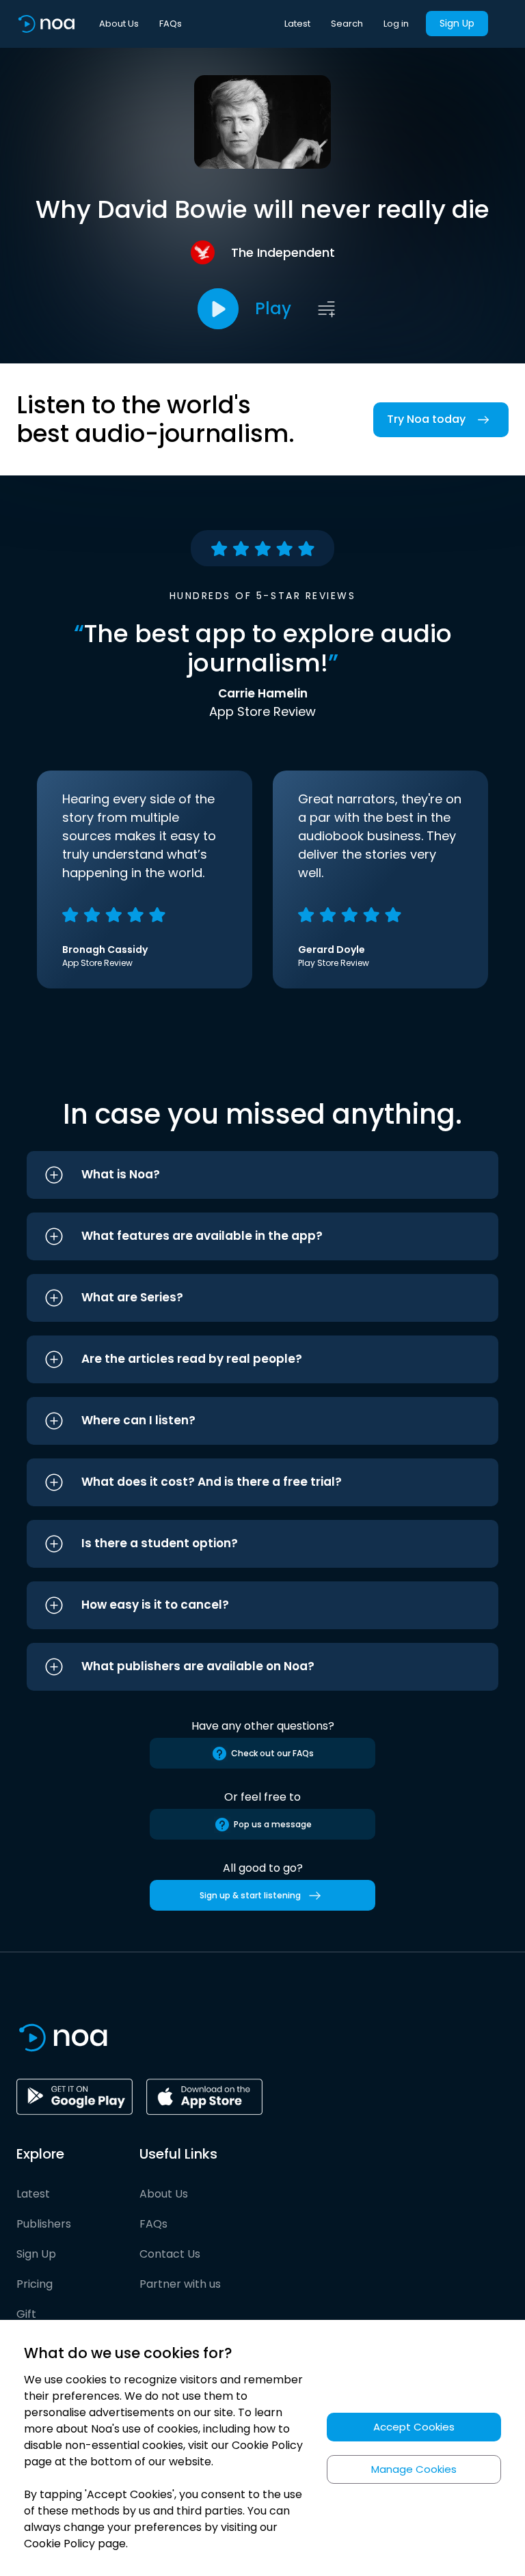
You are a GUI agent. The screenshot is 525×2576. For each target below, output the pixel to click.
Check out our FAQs (272, 1753)
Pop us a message (273, 1824)
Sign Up (457, 23)
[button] (262, 1175)
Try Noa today (426, 419)
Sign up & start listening (250, 1895)
